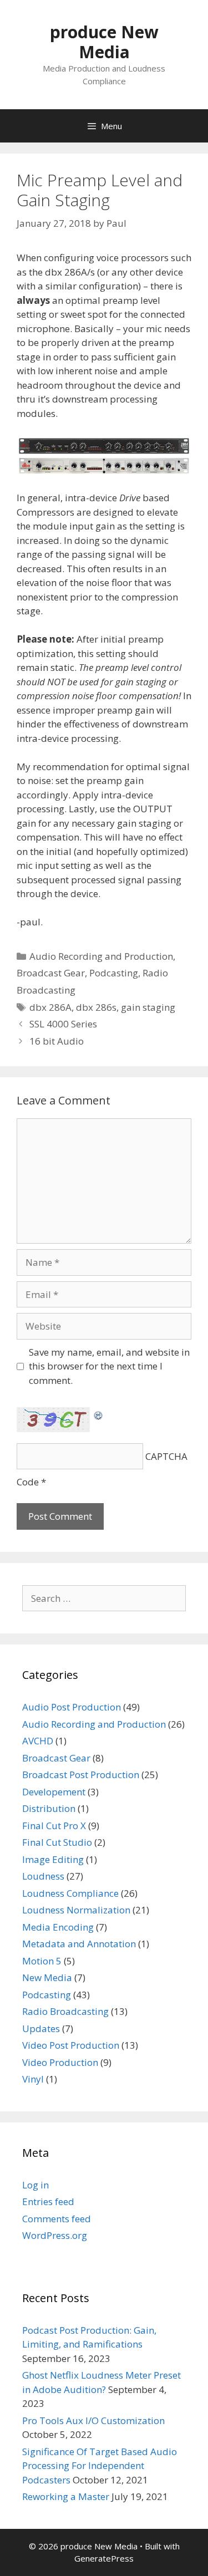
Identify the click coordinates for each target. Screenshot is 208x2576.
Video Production (60, 2062)
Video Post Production (71, 2045)
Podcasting (114, 973)
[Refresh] (99, 1414)
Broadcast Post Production (81, 1775)
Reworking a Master (66, 2496)
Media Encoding (58, 1927)
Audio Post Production (72, 1707)
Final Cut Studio (57, 1842)
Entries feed (48, 2201)
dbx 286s (96, 1007)
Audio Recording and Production (101, 956)
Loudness (43, 1876)
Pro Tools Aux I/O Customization (93, 2420)
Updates (41, 2028)
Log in (35, 2185)
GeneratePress (104, 2558)
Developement (54, 1792)
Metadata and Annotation (79, 1944)
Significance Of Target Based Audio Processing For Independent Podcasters (100, 2466)
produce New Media (104, 42)
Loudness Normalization (76, 1910)
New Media (47, 1977)
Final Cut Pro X (54, 1826)
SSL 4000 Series (63, 1024)
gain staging (148, 1007)
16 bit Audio (57, 1041)
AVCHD (38, 1741)
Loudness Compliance (70, 1893)
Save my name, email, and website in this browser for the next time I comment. (109, 1366)
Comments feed (57, 2219)
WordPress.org (55, 2235)
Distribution (49, 1808)
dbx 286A (50, 1007)
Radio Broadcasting (65, 2011)
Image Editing (53, 1859)
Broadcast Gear (51, 973)
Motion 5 (42, 1961)
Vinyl (33, 2079)
